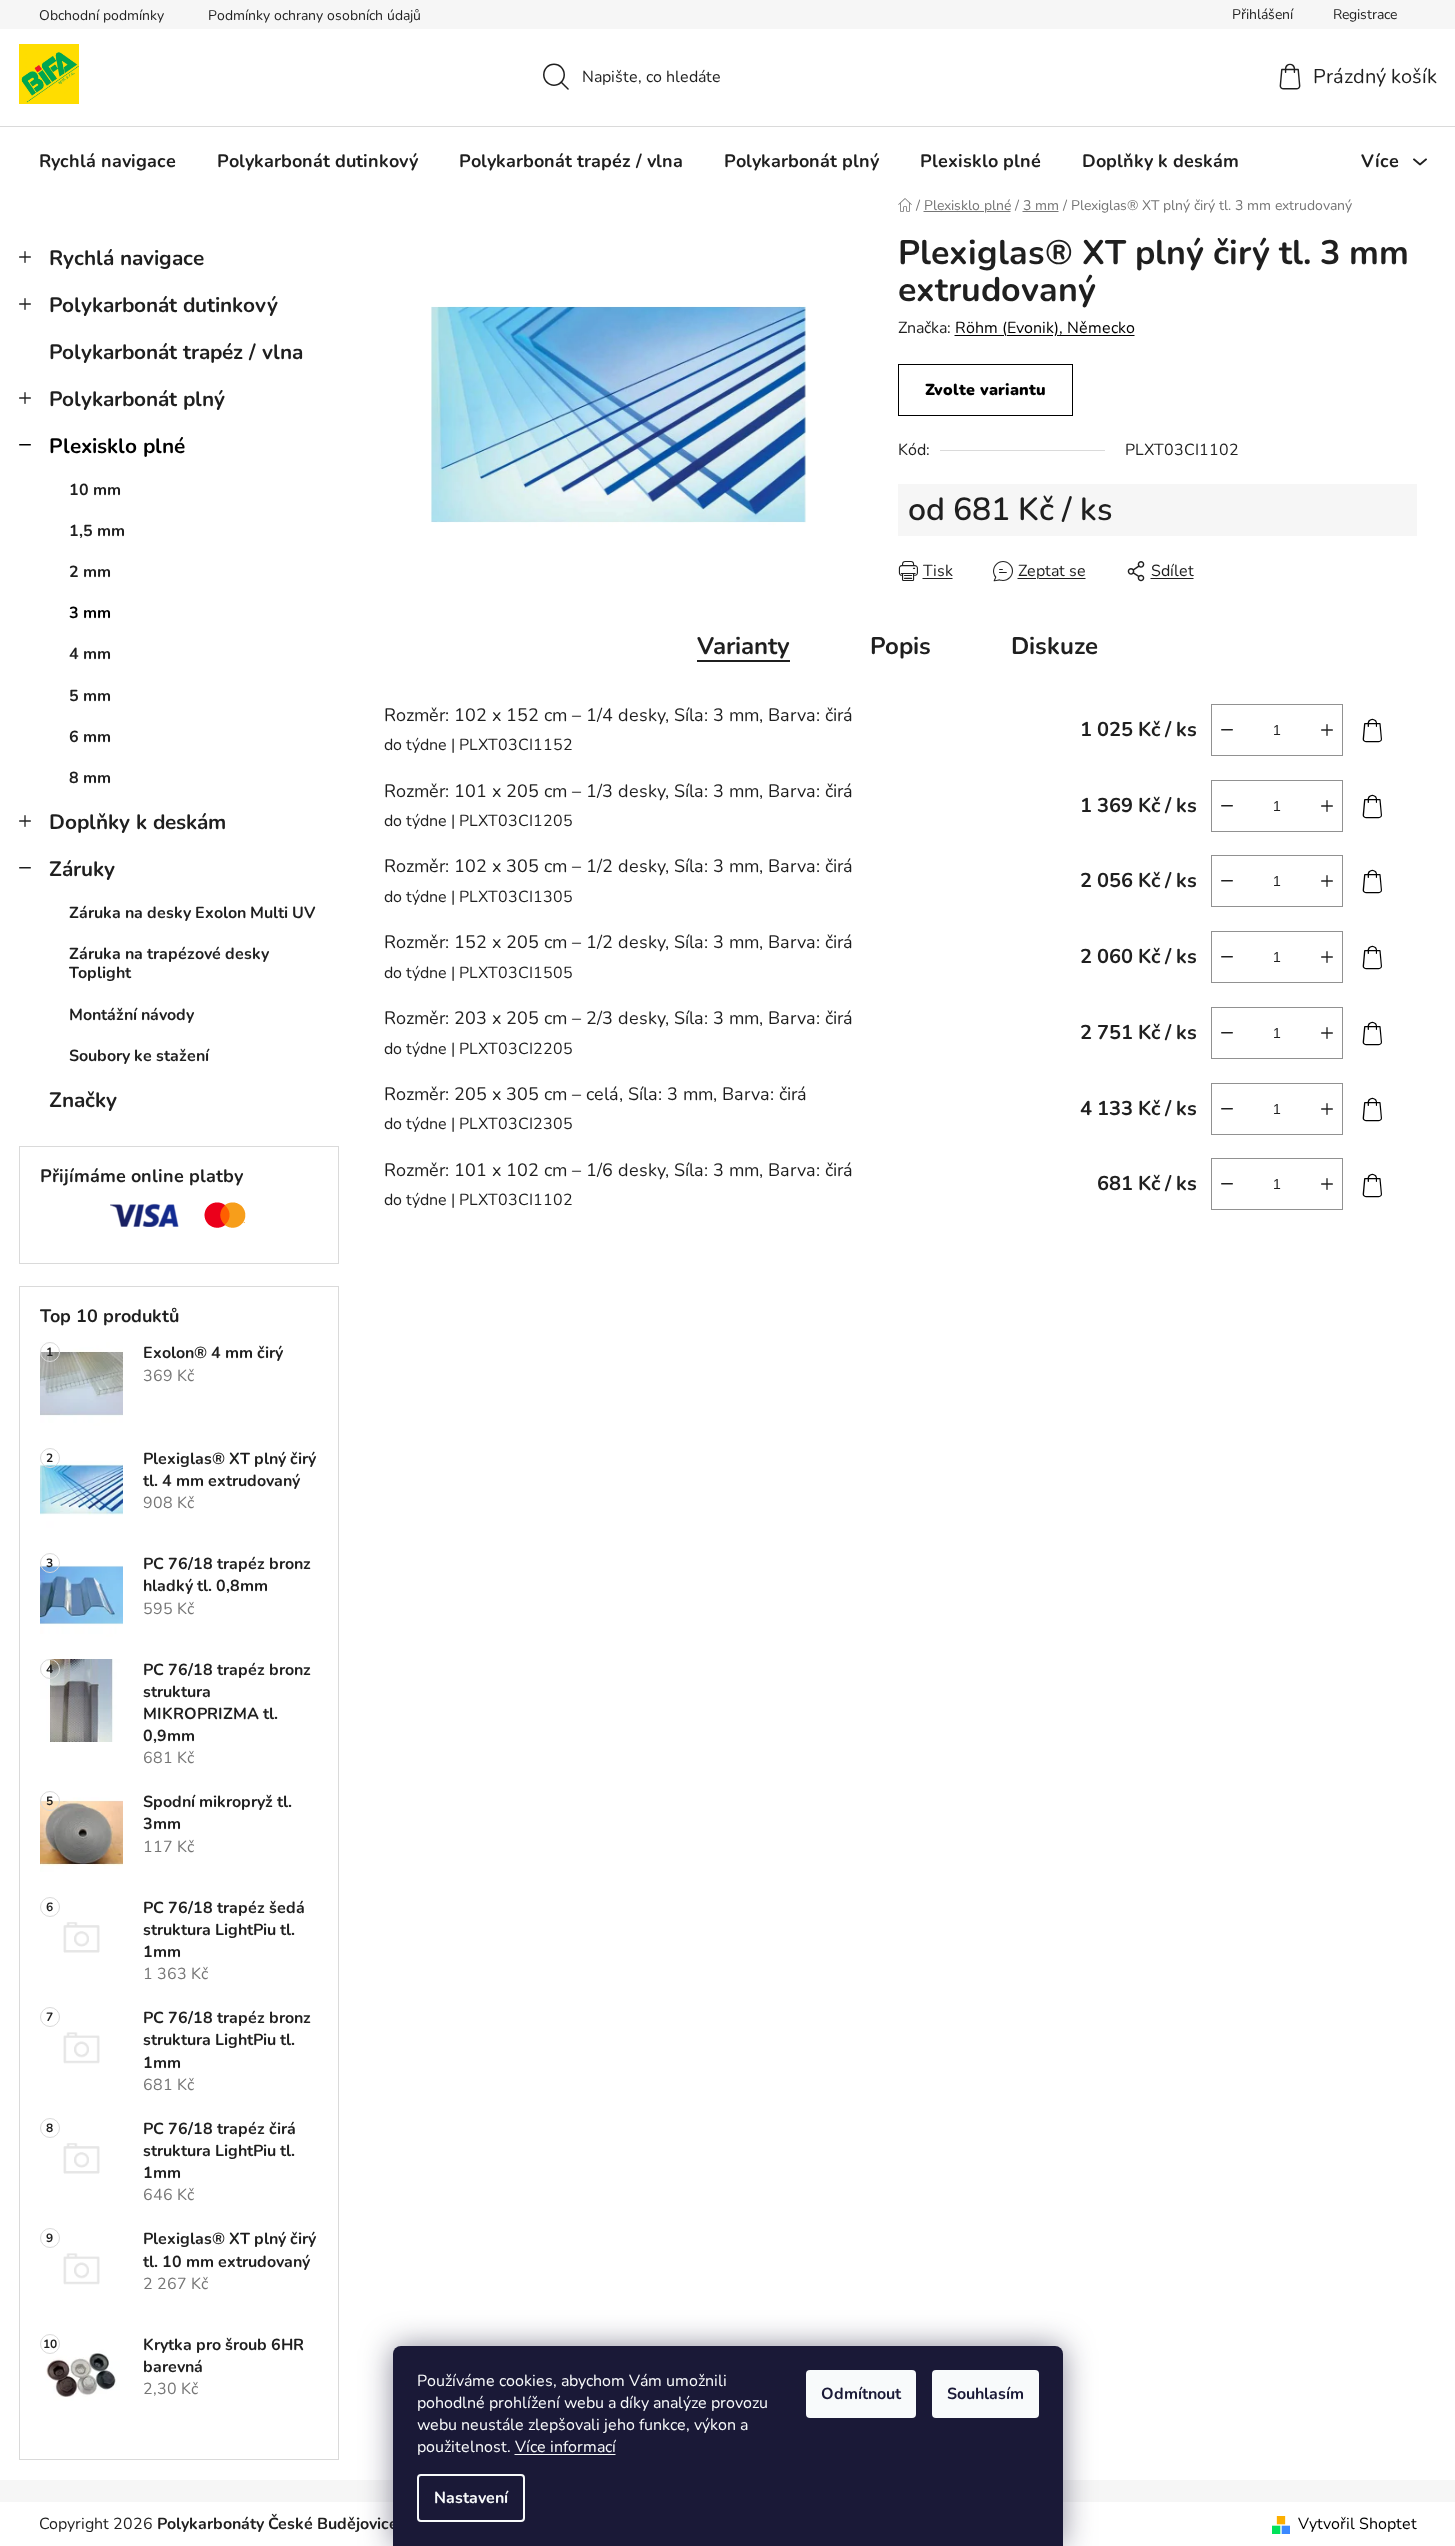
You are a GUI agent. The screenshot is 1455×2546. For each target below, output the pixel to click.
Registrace (1365, 14)
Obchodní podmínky (101, 15)
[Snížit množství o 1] (1227, 730)
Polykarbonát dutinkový (163, 305)
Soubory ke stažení (139, 1056)
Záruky (82, 869)
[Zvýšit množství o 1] (1327, 730)
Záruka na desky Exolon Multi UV (192, 913)
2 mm (90, 572)
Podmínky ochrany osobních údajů (314, 15)
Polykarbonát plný (137, 399)
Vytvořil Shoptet (1357, 2524)
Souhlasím (985, 2394)
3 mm (90, 613)
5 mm (90, 696)
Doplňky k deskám (137, 822)
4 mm (90, 654)
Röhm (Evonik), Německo (1045, 328)
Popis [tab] (900, 646)
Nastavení (471, 2498)
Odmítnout (861, 2394)
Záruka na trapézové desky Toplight (169, 963)
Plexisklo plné (117, 446)
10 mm (95, 490)
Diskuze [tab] (1054, 646)
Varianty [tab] (743, 646)
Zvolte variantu (985, 390)
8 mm (90, 778)
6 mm (90, 737)
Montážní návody (131, 1015)
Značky (83, 1100)
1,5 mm (97, 531)
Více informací (565, 2447)
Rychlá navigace (126, 258)
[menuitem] (107, 161)
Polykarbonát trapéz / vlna (176, 352)
